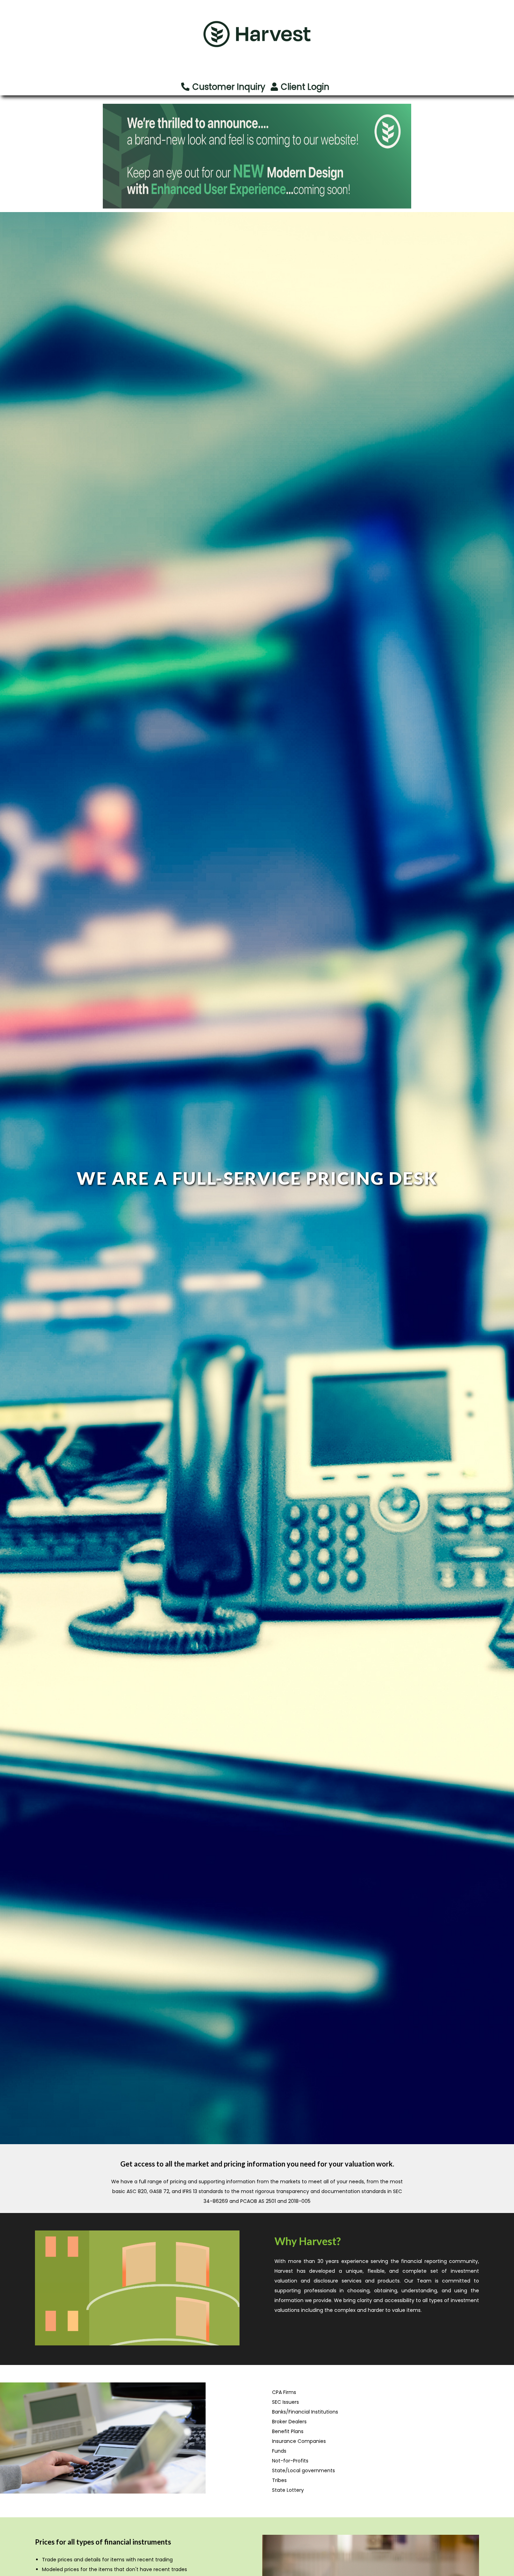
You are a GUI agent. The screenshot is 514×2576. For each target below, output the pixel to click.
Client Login (305, 87)
